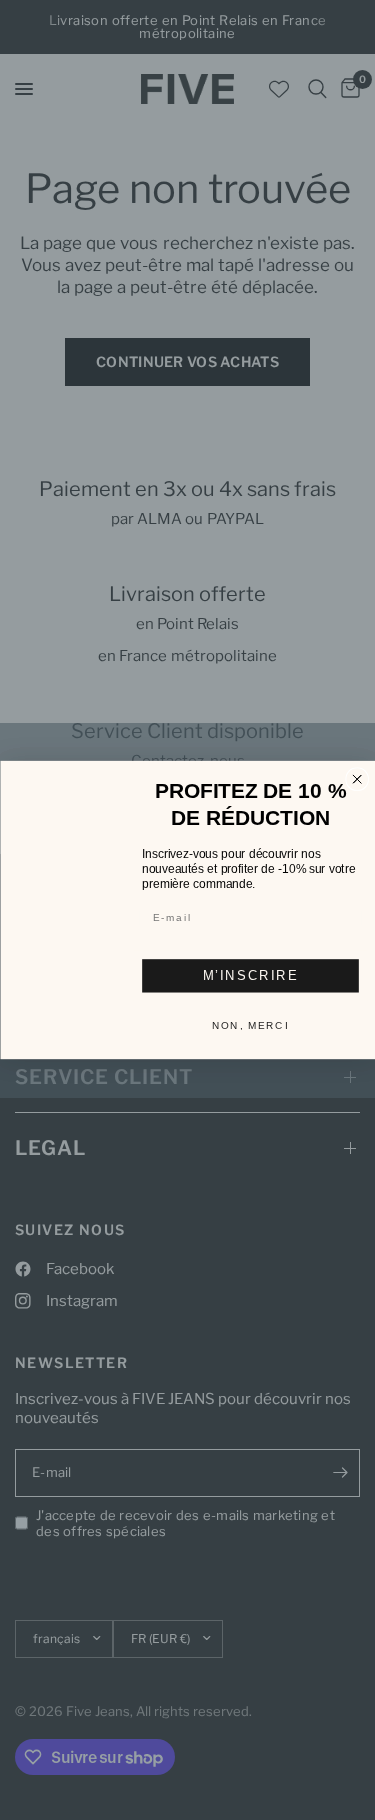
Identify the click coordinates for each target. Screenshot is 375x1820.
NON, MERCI (250, 1019)
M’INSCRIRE (249, 968)
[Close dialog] (357, 786)
